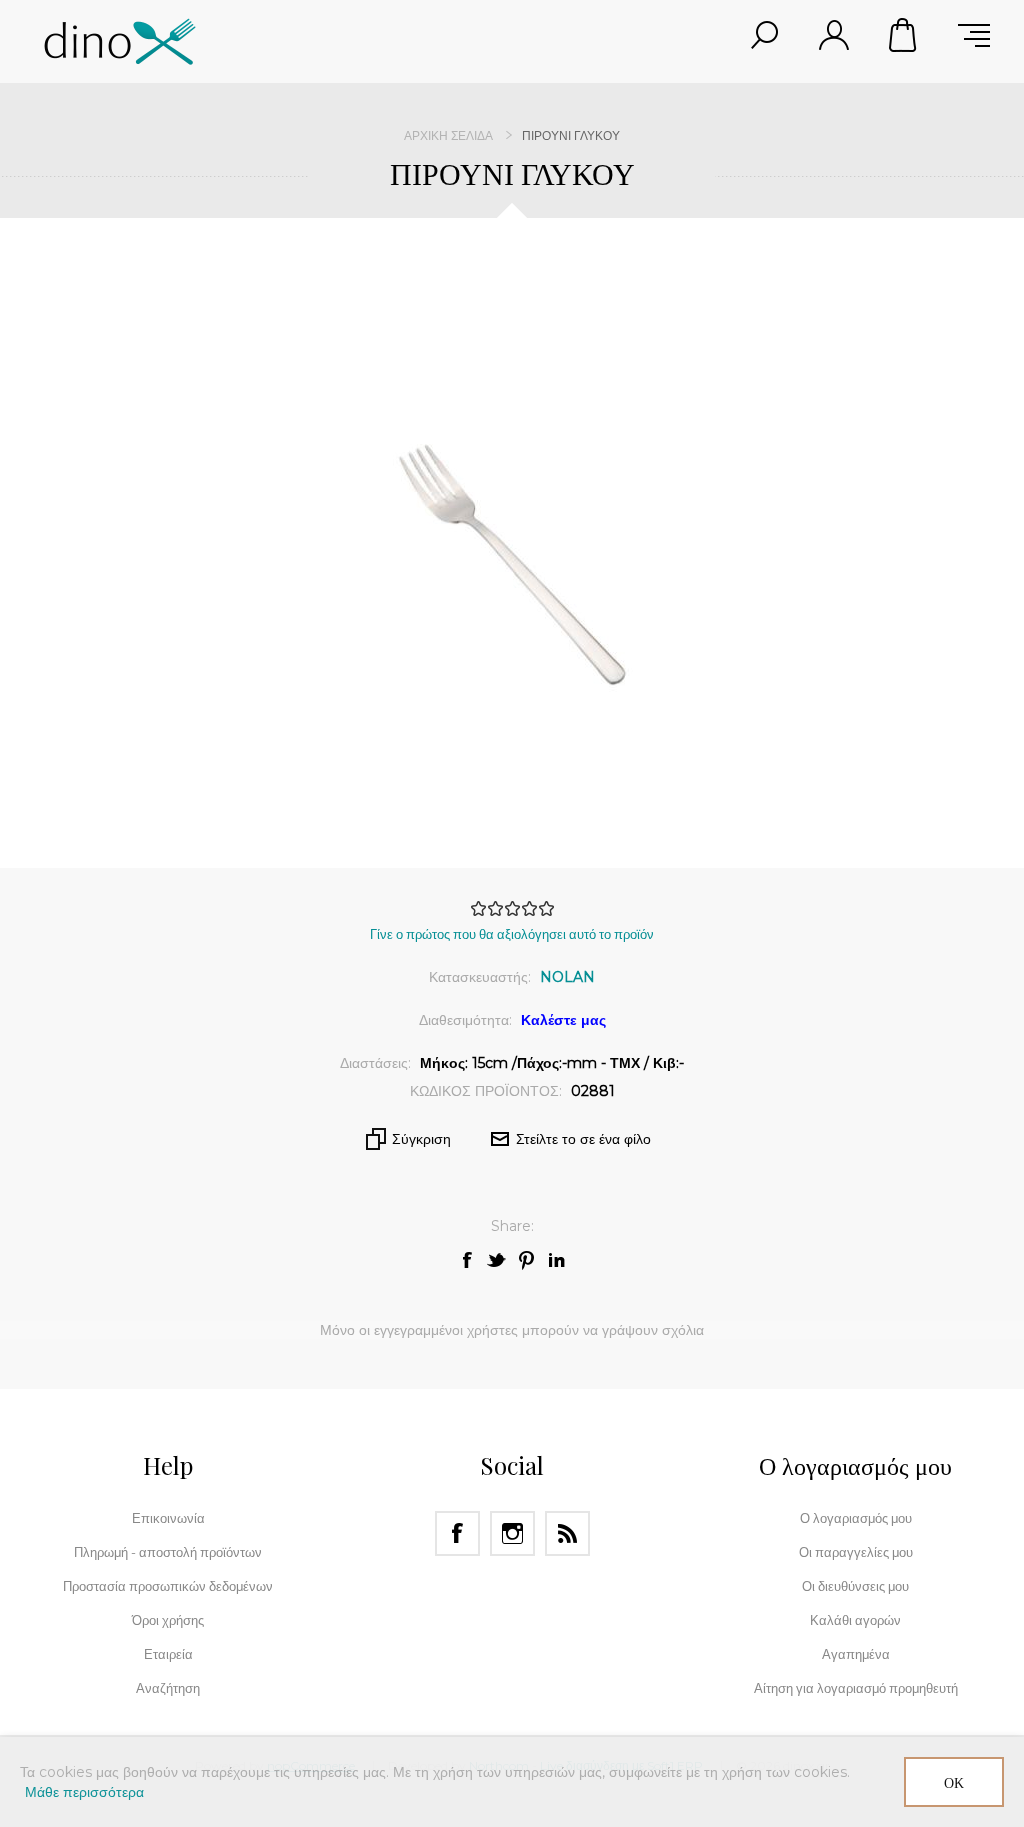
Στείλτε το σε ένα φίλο (583, 1139)
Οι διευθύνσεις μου (855, 1586)
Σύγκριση (421, 1139)
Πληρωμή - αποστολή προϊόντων (168, 1552)
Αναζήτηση (168, 1688)
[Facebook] (457, 1533)
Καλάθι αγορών (904, 35)
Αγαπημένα (856, 1654)
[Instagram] (512, 1533)
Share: (512, 1226)
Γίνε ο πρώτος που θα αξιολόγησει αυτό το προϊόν (512, 934)
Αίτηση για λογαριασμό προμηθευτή (856, 1688)
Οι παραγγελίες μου (856, 1552)
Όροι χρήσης (168, 1620)
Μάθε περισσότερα (84, 1792)
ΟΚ (954, 1782)
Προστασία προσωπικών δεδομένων (168, 1586)
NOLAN (567, 977)
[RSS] (567, 1533)
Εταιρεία (168, 1654)
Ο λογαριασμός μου (856, 1518)
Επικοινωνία (168, 1518)
